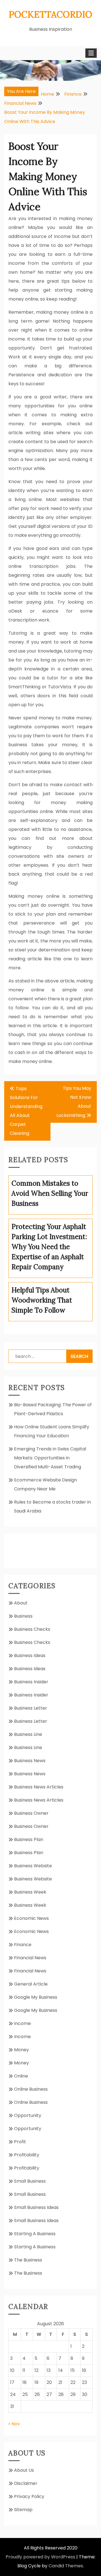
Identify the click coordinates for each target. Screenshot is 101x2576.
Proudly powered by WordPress (40, 2557)
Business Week (30, 1892)
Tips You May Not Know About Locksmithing (74, 1102)
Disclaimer (26, 2483)
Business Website (33, 1866)
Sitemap (23, 2510)
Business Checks (32, 1629)
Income (22, 2023)
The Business (28, 2260)
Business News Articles (39, 1787)
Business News (30, 1761)
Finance (23, 1945)
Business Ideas (30, 1656)
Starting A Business (35, 2234)
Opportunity (28, 2115)
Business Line (28, 1734)
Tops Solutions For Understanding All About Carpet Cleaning (26, 1111)
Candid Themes (66, 2566)
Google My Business (36, 1997)
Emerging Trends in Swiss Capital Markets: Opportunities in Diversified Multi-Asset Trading (50, 1458)
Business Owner (31, 1813)
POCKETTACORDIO (50, 14)
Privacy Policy (29, 2496)
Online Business (31, 2089)
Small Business (30, 2181)
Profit (20, 2142)
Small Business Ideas (36, 2207)
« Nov (14, 2424)
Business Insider (31, 1682)
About (21, 1603)
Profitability (27, 2155)
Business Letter (31, 1708)
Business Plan (29, 1839)
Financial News (30, 1958)
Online (21, 2076)
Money (21, 2050)
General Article (31, 1984)
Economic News (31, 1918)
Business (23, 1616)
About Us (24, 2470)
